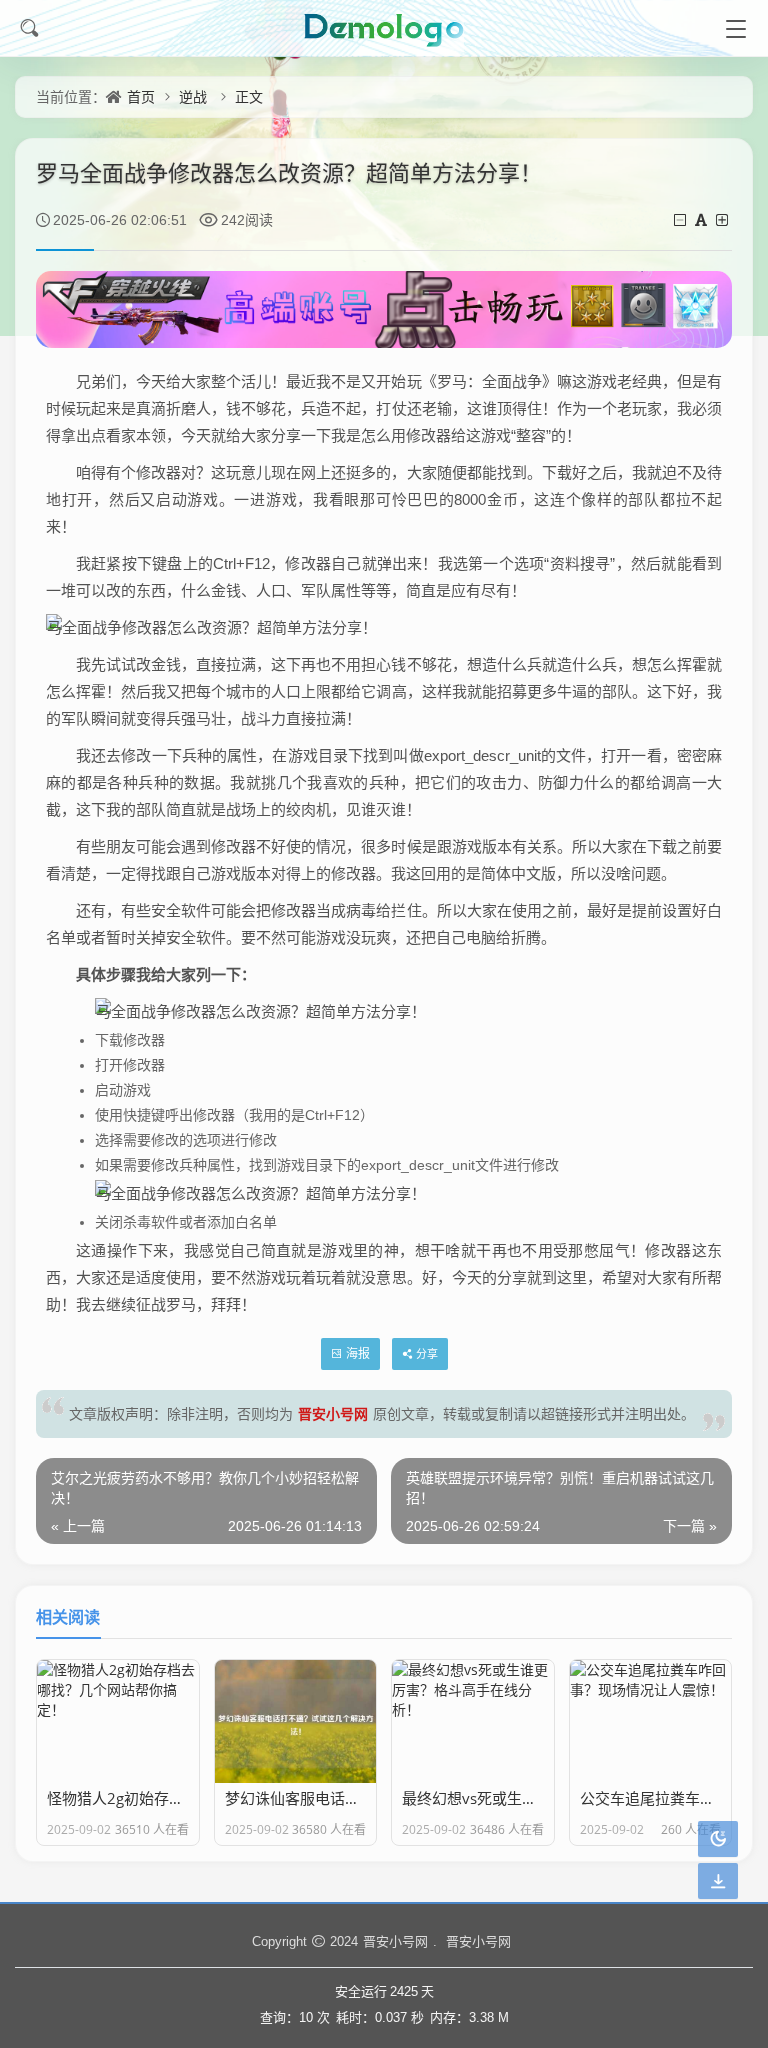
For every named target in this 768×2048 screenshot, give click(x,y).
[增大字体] (723, 219)
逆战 (193, 96)
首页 (141, 96)
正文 (249, 96)
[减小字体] (681, 219)
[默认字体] (702, 219)
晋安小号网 (333, 1413)
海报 (358, 1353)
